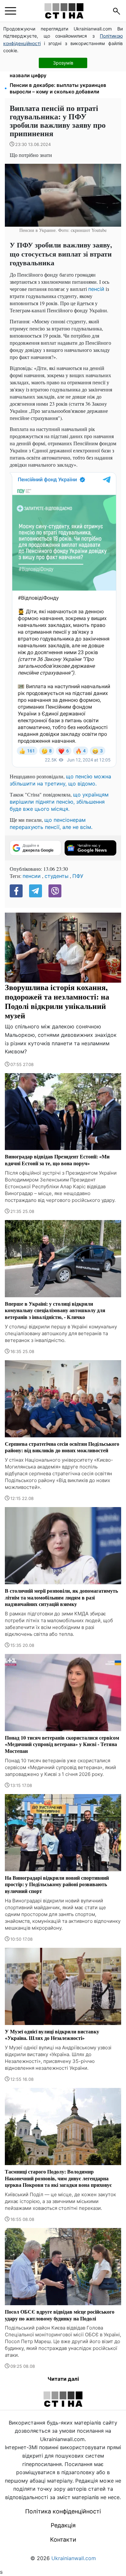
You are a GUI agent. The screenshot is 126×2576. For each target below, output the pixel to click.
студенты (57, 876)
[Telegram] (36, 891)
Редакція (63, 2525)
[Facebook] (16, 891)
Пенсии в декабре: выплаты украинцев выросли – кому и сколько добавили (58, 88)
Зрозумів (63, 63)
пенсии (32, 876)
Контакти (63, 2540)
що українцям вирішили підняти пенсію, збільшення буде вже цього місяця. (59, 802)
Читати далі (63, 2379)
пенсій (96, 289)
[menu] (10, 11)
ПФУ (78, 876)
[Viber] (55, 891)
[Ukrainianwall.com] (64, 11)
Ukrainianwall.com (74, 2558)
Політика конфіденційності (63, 2511)
